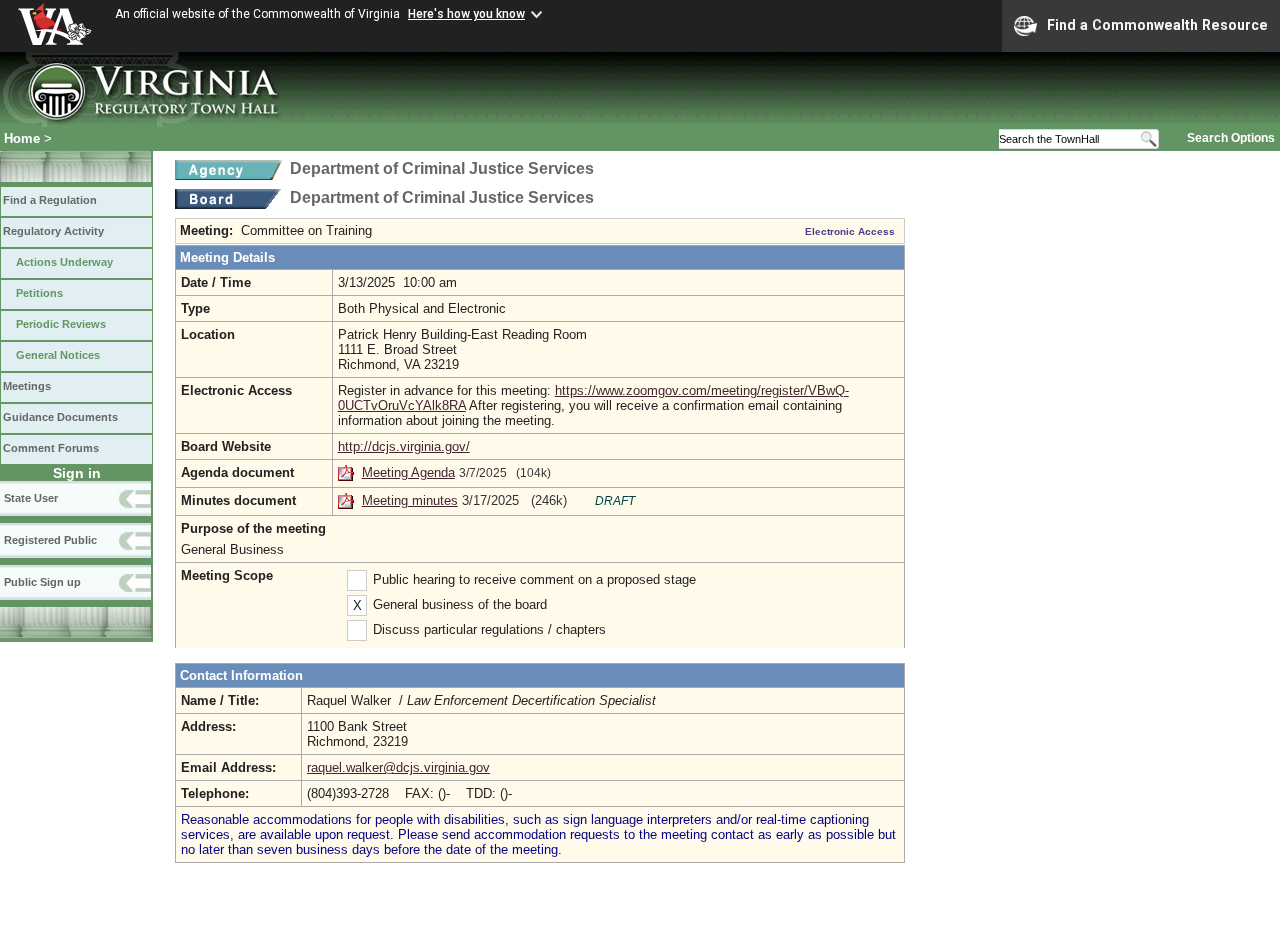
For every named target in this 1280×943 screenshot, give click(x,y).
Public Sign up (42, 582)
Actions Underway (64, 262)
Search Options (1231, 138)
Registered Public (50, 540)
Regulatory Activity (53, 231)
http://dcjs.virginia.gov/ (404, 446)
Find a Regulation (50, 200)
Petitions (39, 293)
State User (31, 498)
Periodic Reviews (61, 324)
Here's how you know (466, 14)
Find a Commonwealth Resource (1157, 25)
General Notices (58, 355)
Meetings (27, 386)
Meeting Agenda (408, 472)
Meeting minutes (410, 500)
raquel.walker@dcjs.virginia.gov (398, 767)
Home (22, 138)
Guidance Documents (60, 417)
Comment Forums (51, 448)
